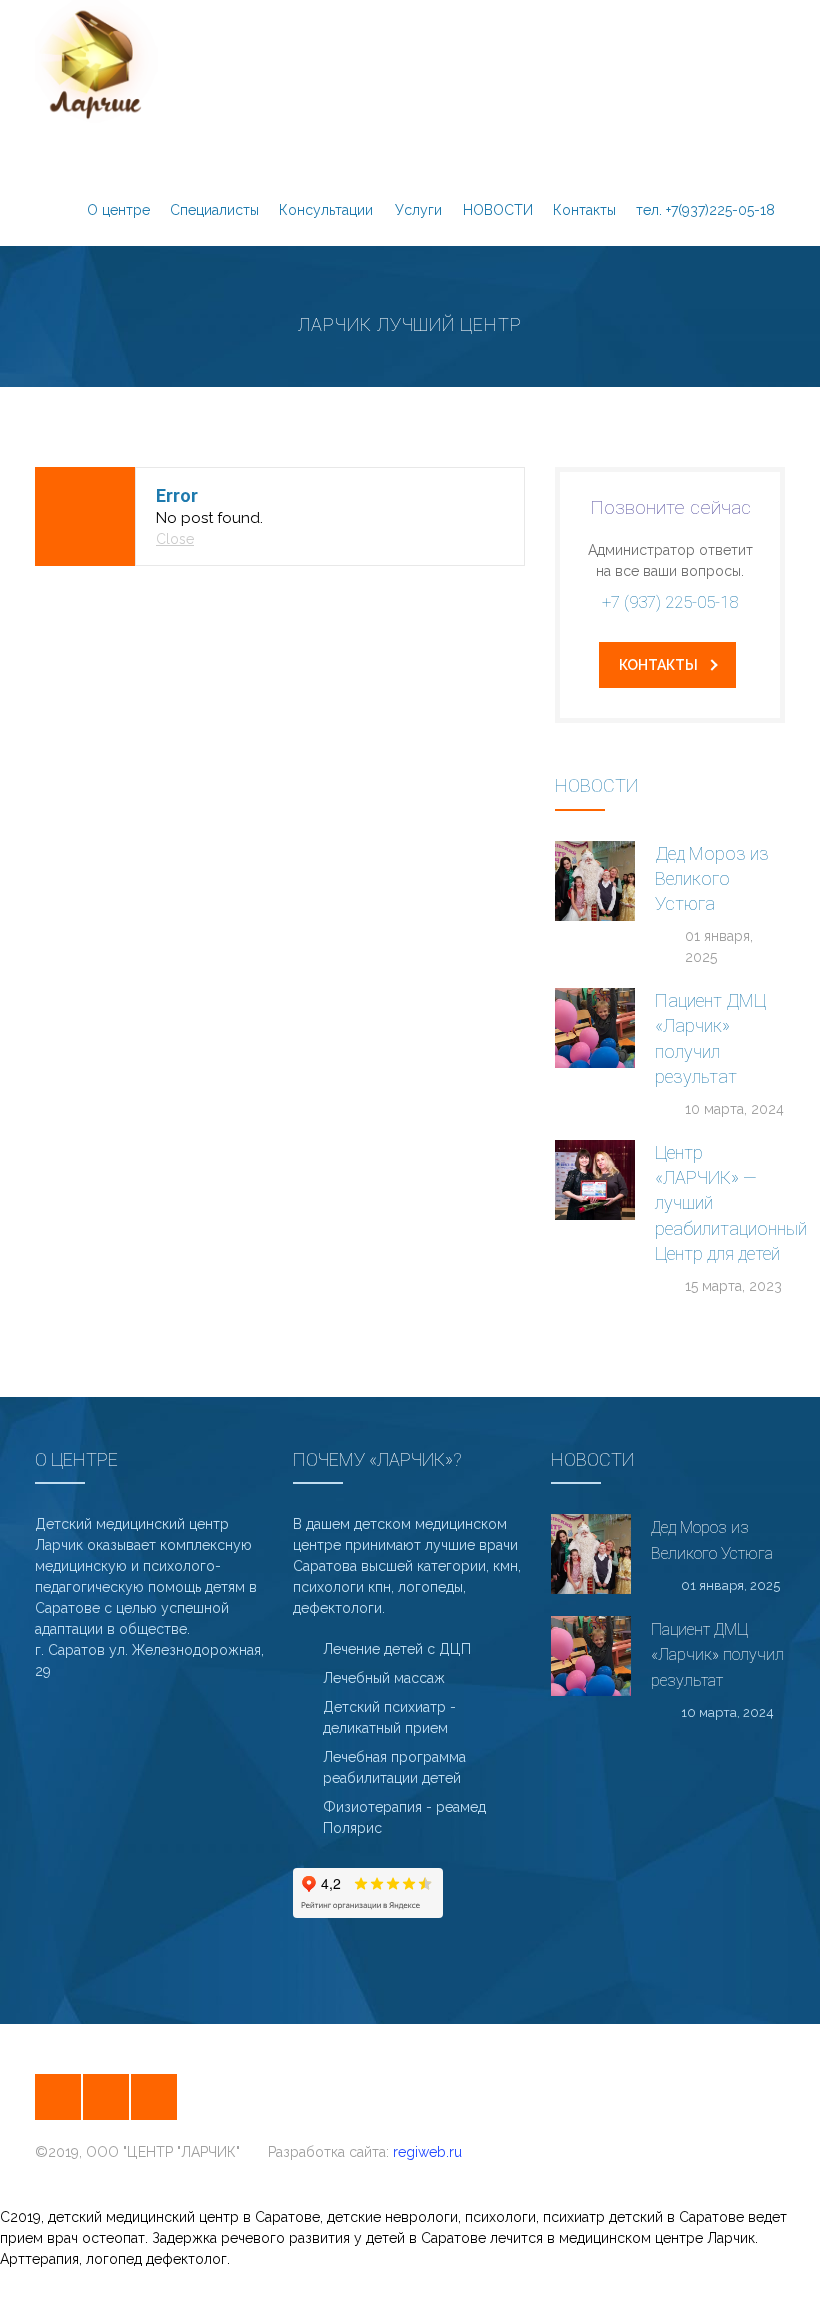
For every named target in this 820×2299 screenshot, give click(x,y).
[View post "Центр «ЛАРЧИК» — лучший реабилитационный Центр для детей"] (595, 1180)
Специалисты (214, 210)
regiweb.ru (427, 2152)
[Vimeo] (106, 2097)
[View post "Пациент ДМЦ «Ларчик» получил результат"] (595, 1028)
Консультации (326, 210)
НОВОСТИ (498, 210)
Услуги (418, 210)
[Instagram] (58, 2097)
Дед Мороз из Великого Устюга (712, 878)
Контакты (584, 210)
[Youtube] (154, 2097)
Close (175, 539)
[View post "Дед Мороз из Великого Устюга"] (595, 881)
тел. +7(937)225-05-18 (705, 210)
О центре (118, 210)
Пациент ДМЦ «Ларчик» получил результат (717, 1655)
